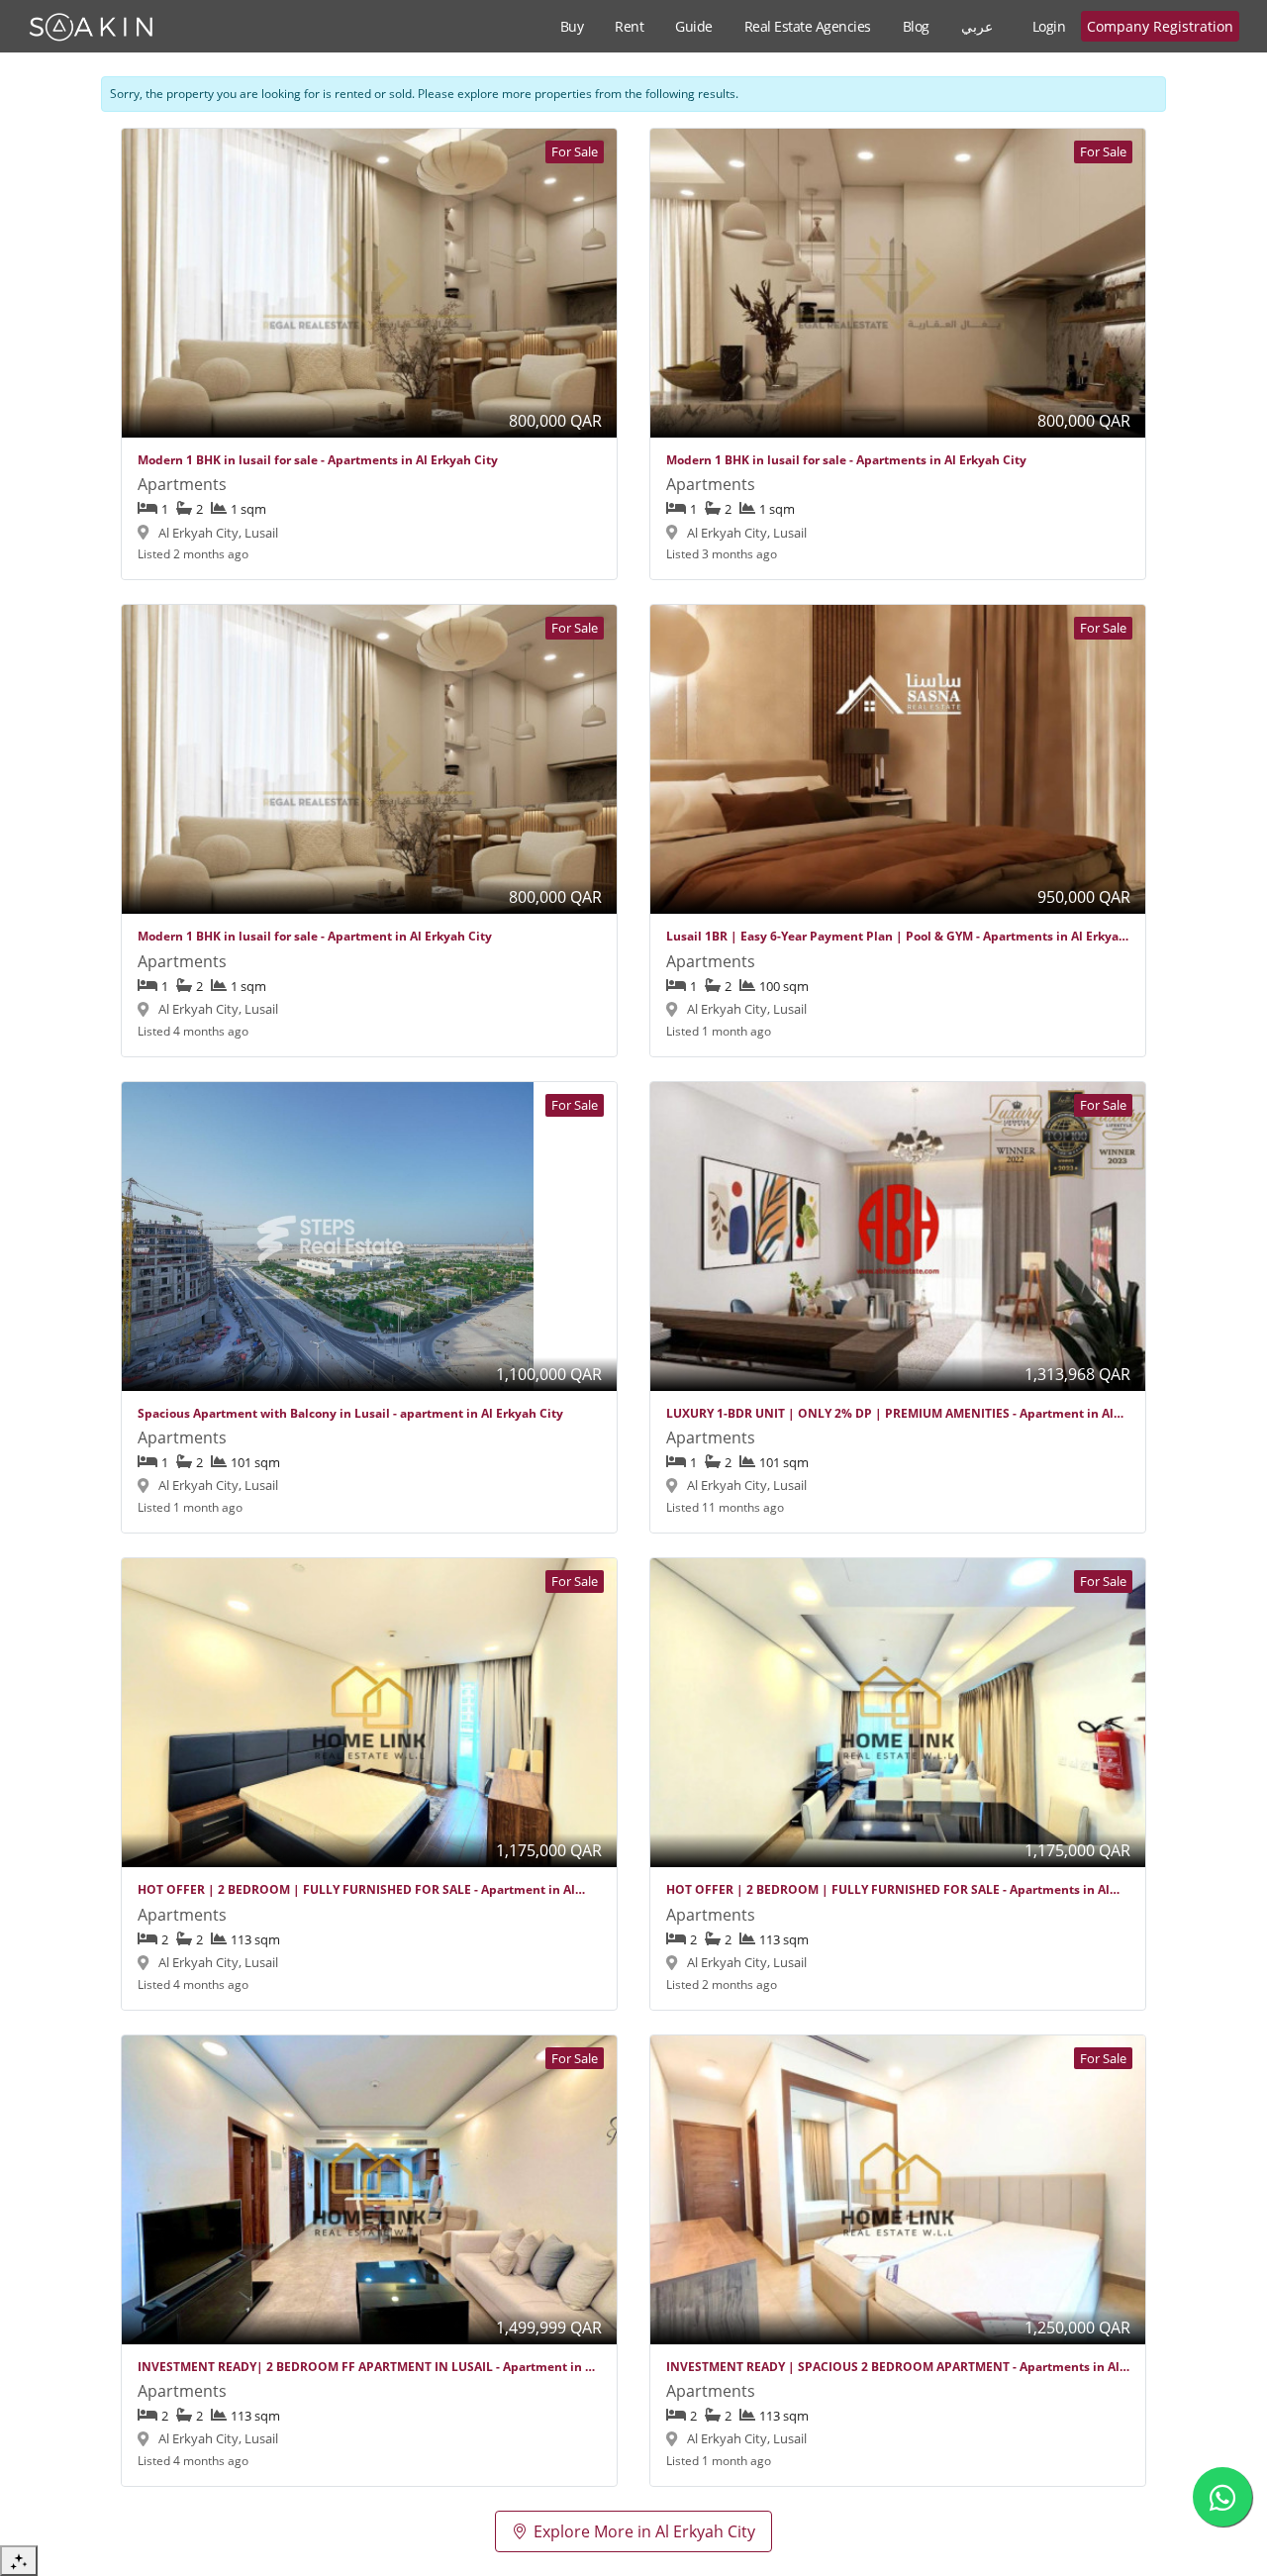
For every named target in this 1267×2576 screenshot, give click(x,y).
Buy (572, 26)
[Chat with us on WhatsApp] (1222, 2497)
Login (1049, 26)
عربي (977, 26)
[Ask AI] (19, 2561)
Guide (694, 26)
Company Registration (1160, 26)
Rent (629, 26)
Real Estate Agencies (808, 26)
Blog (916, 26)
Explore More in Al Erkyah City (644, 2531)
